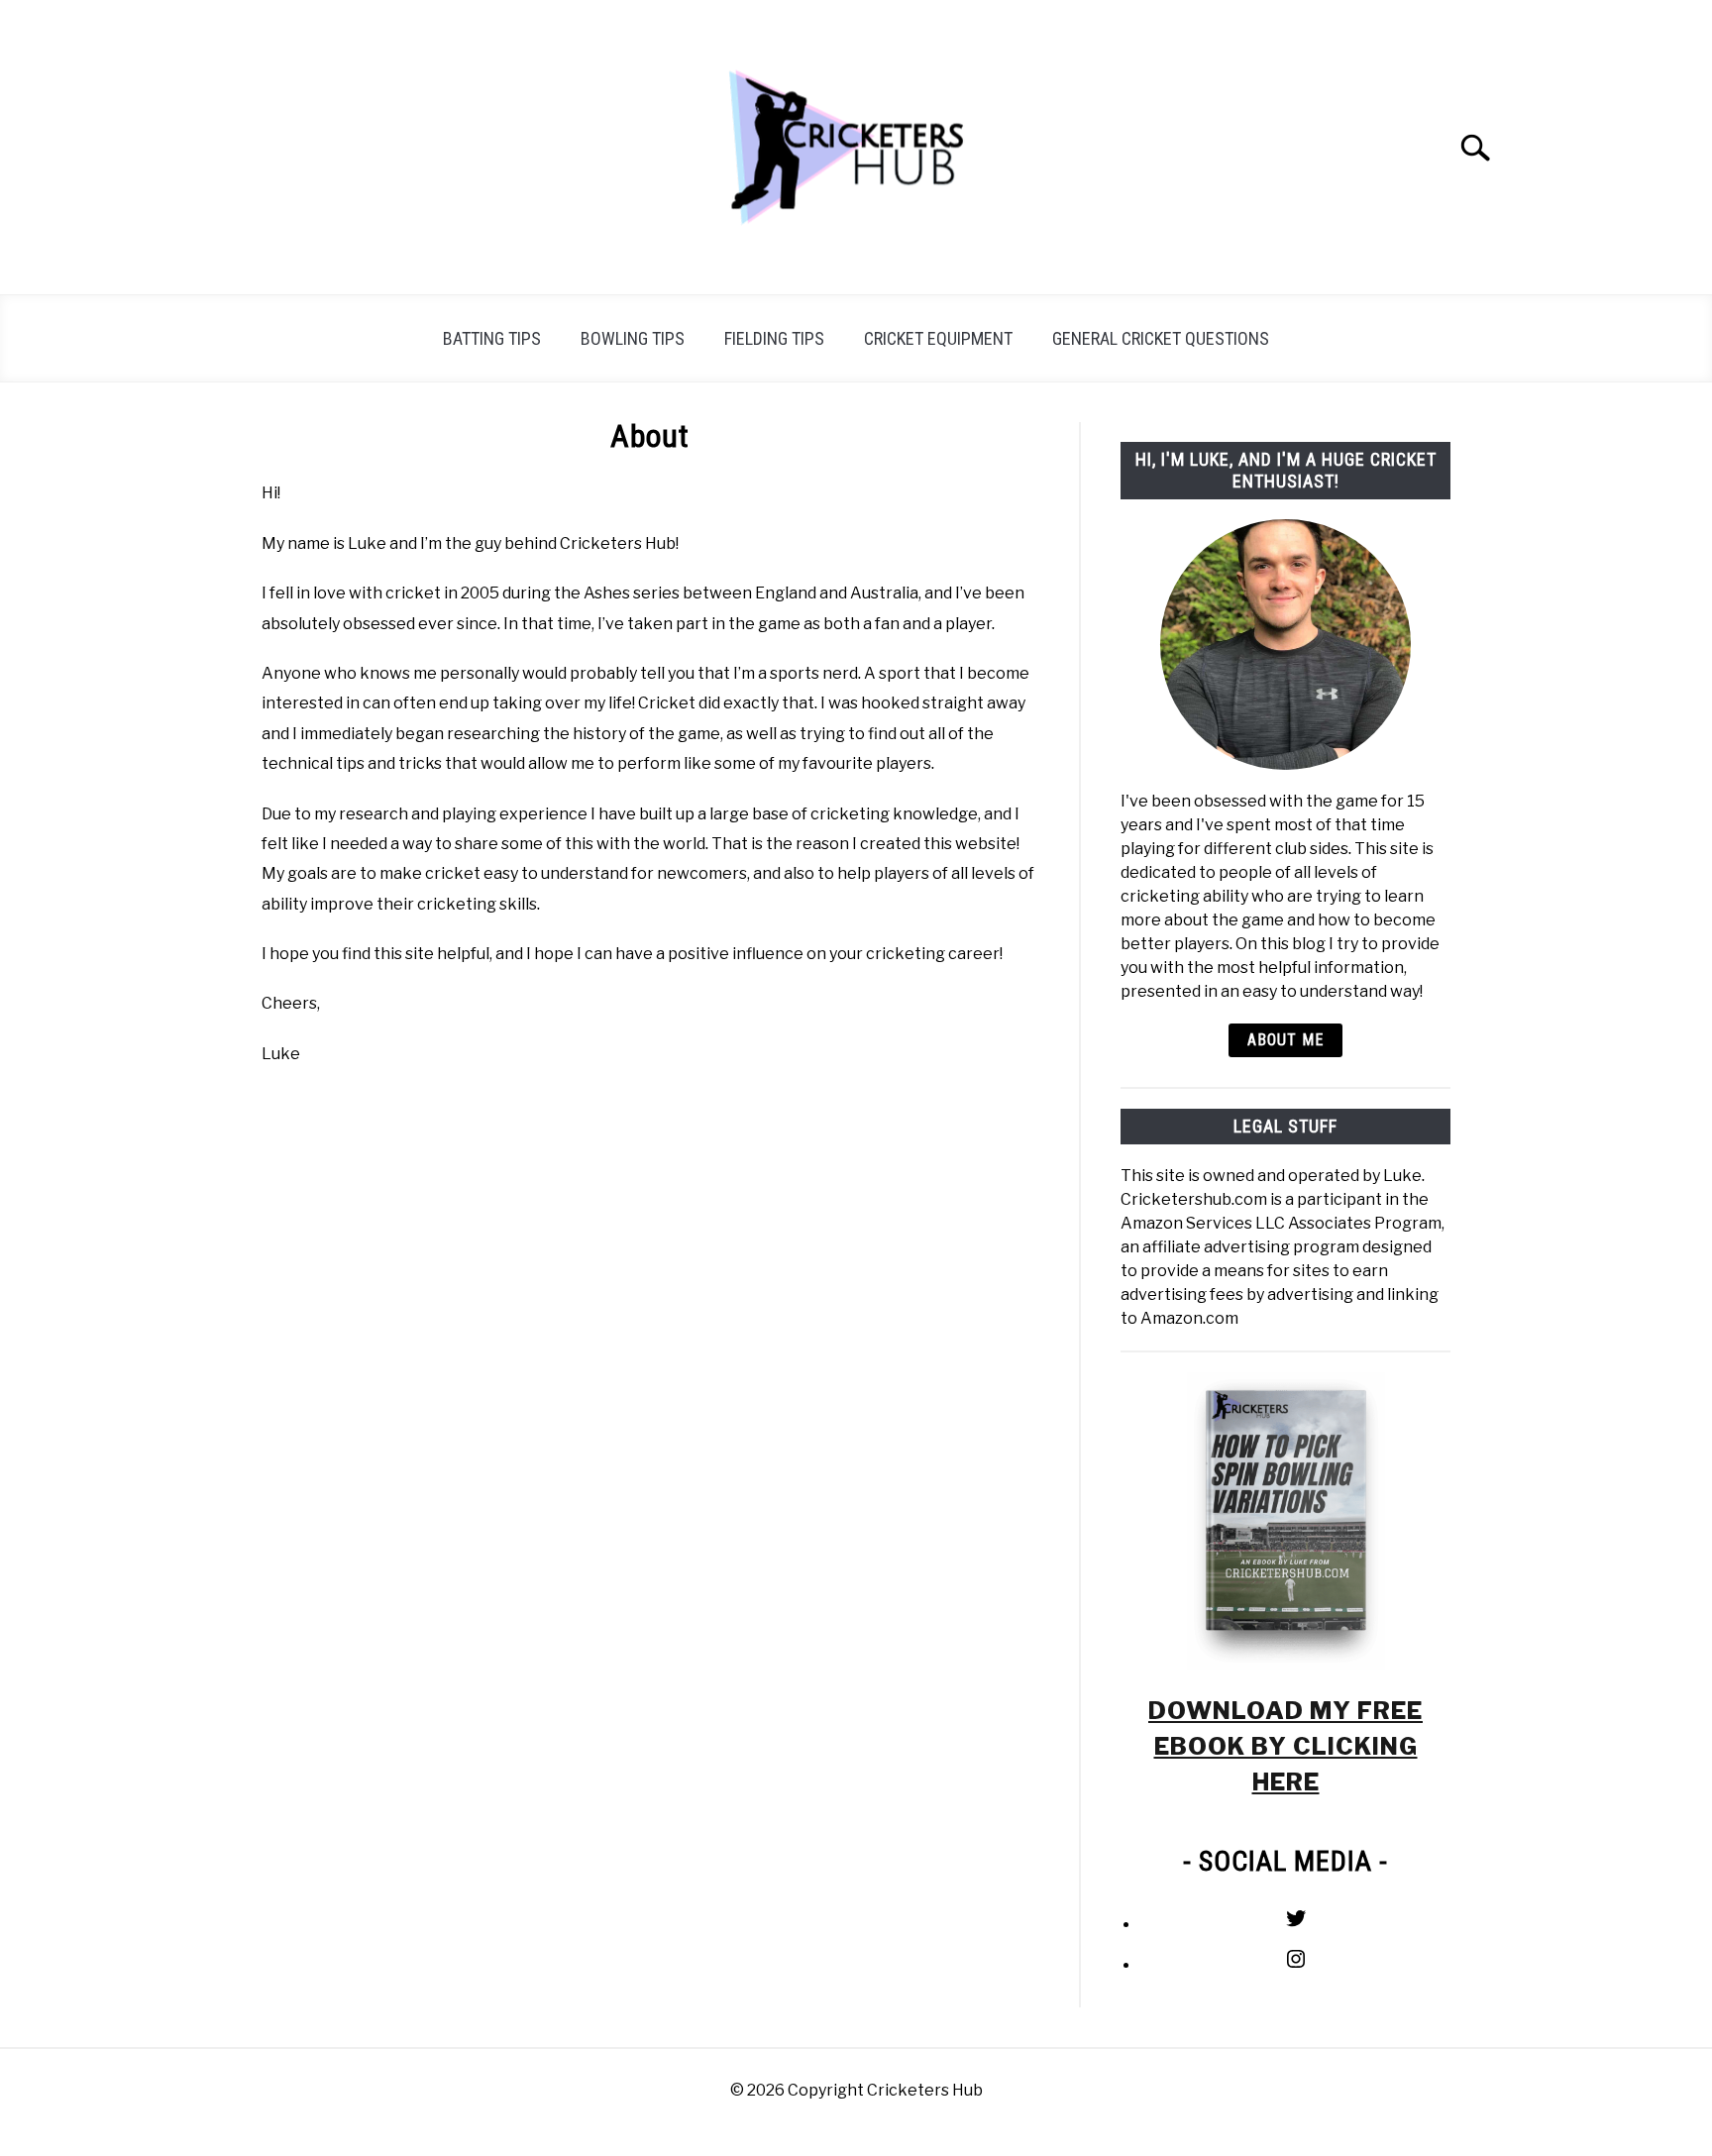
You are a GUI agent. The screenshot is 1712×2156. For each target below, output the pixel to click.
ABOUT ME (1285, 1040)
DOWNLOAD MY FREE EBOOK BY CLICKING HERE (1285, 1746)
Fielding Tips (774, 338)
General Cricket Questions (1161, 338)
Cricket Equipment (938, 338)
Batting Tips (492, 338)
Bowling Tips (633, 338)
